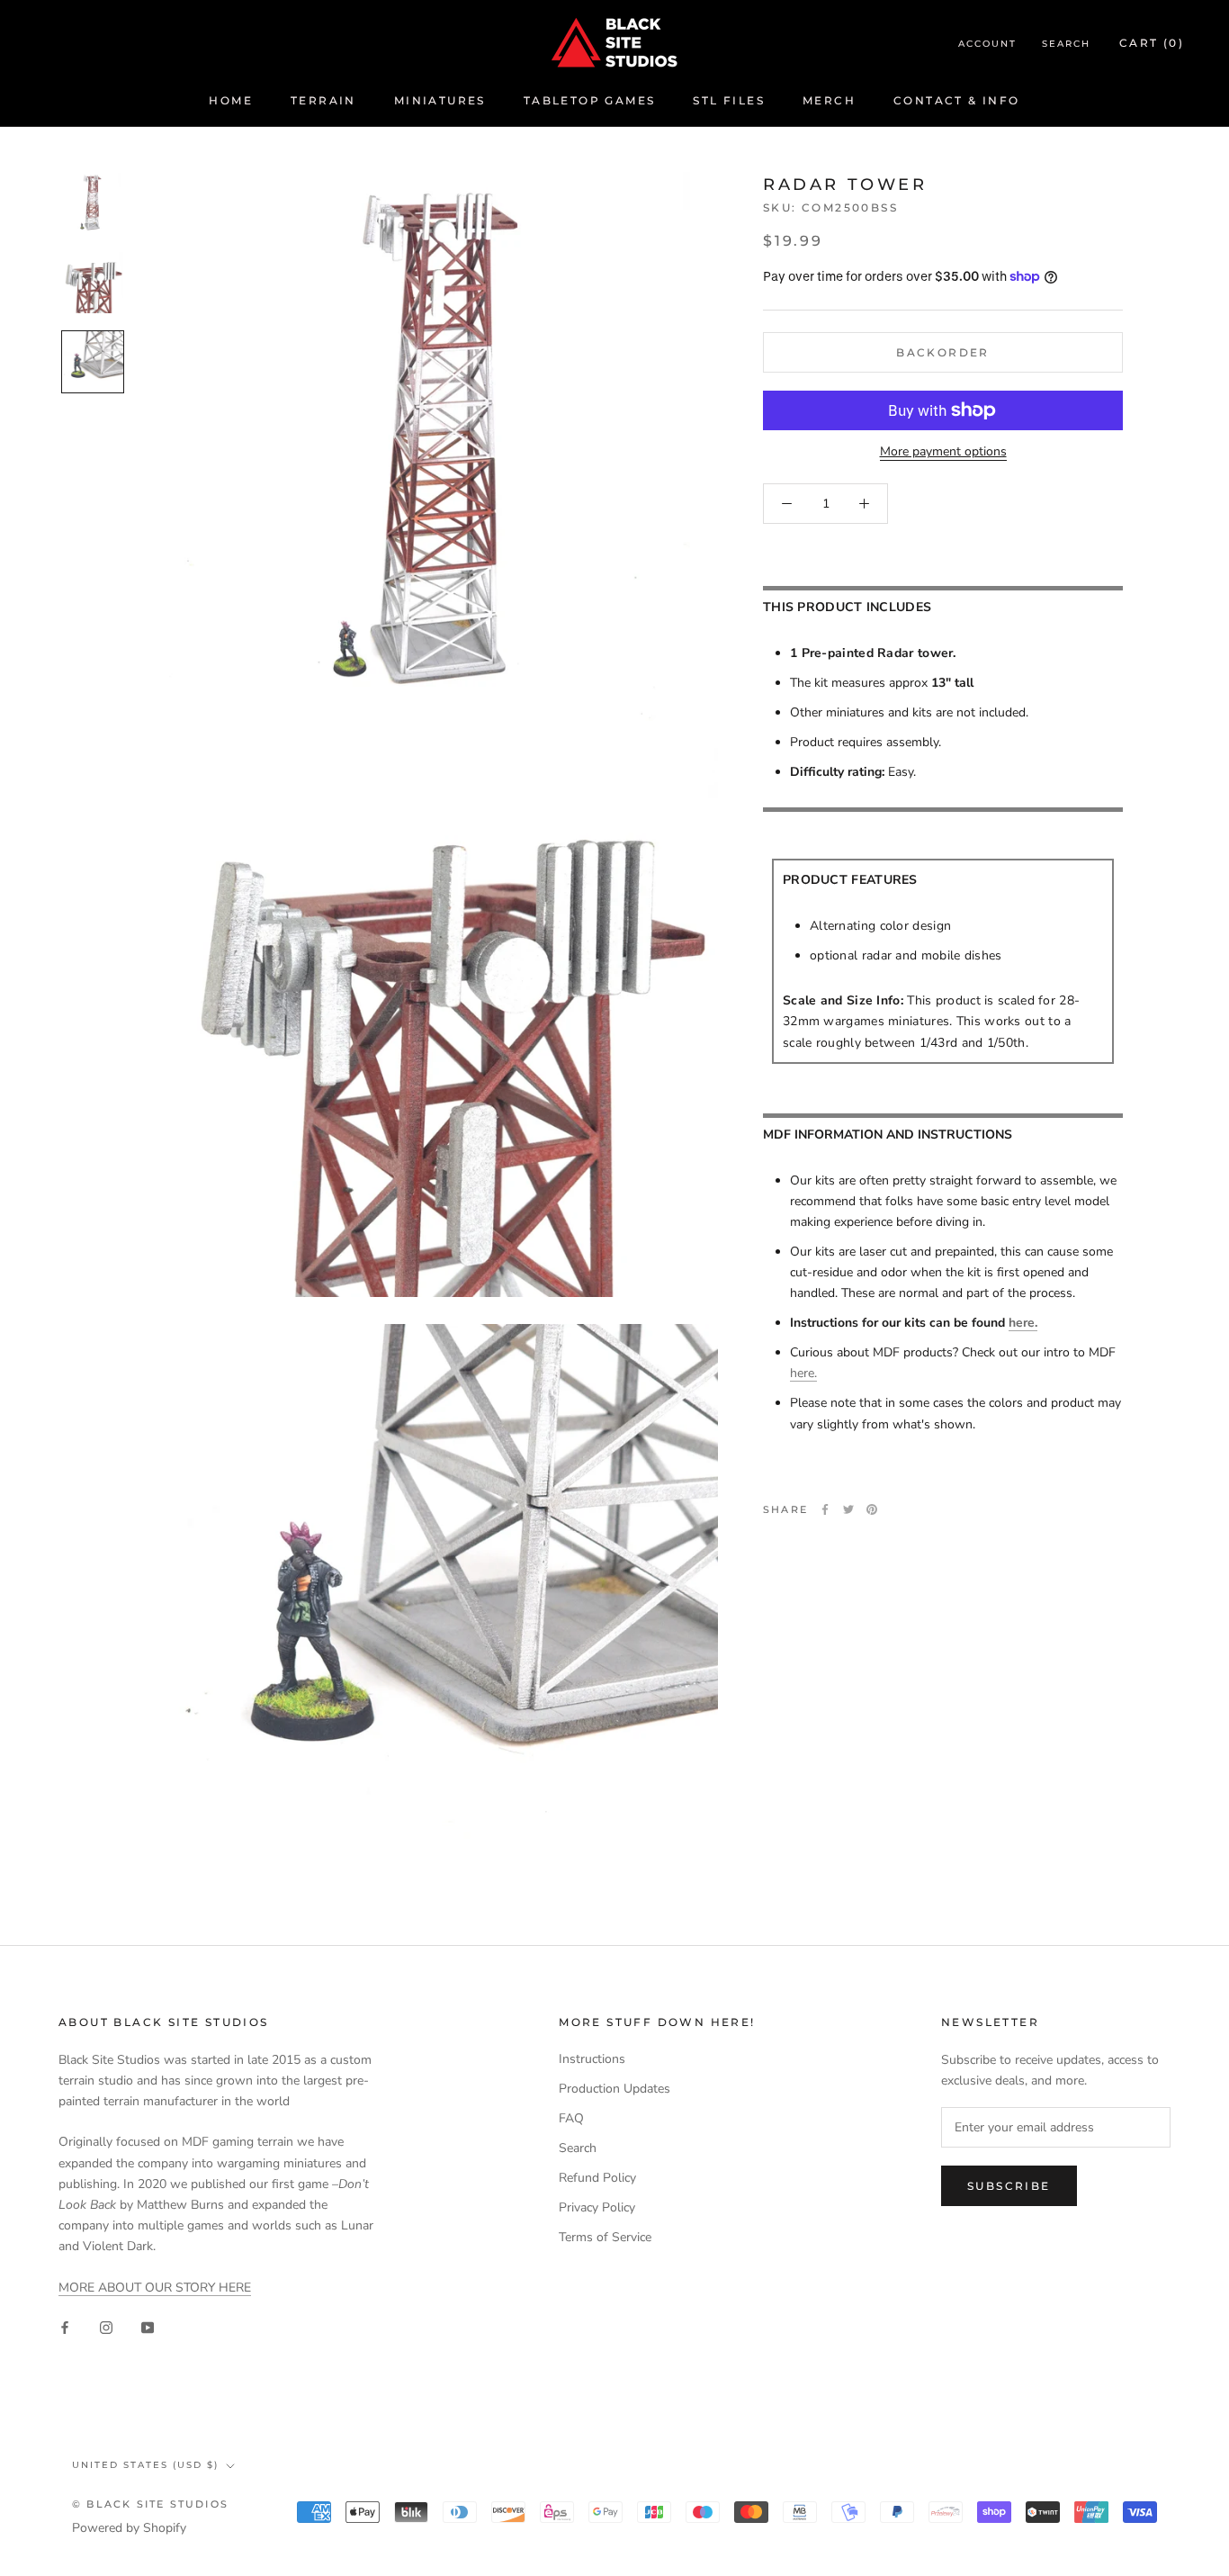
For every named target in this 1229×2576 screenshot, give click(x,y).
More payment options (943, 451)
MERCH (829, 100)
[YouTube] (148, 2326)
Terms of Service (605, 2237)
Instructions (592, 2059)
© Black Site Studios (150, 2504)
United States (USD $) (145, 2465)
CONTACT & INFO (957, 100)
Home (231, 100)
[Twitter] (848, 1509)
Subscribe (1009, 2186)
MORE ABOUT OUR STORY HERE (155, 2288)
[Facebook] (825, 1509)
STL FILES (729, 100)
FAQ (571, 2118)
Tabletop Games (590, 100)
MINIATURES (440, 100)
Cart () (1152, 43)
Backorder (943, 352)
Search (1066, 44)
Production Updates (614, 2089)
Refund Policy (597, 2178)
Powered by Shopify (129, 2528)
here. (1023, 1323)
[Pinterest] (872, 1509)
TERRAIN (323, 100)
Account (987, 44)
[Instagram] (106, 2326)
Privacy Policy (597, 2207)
